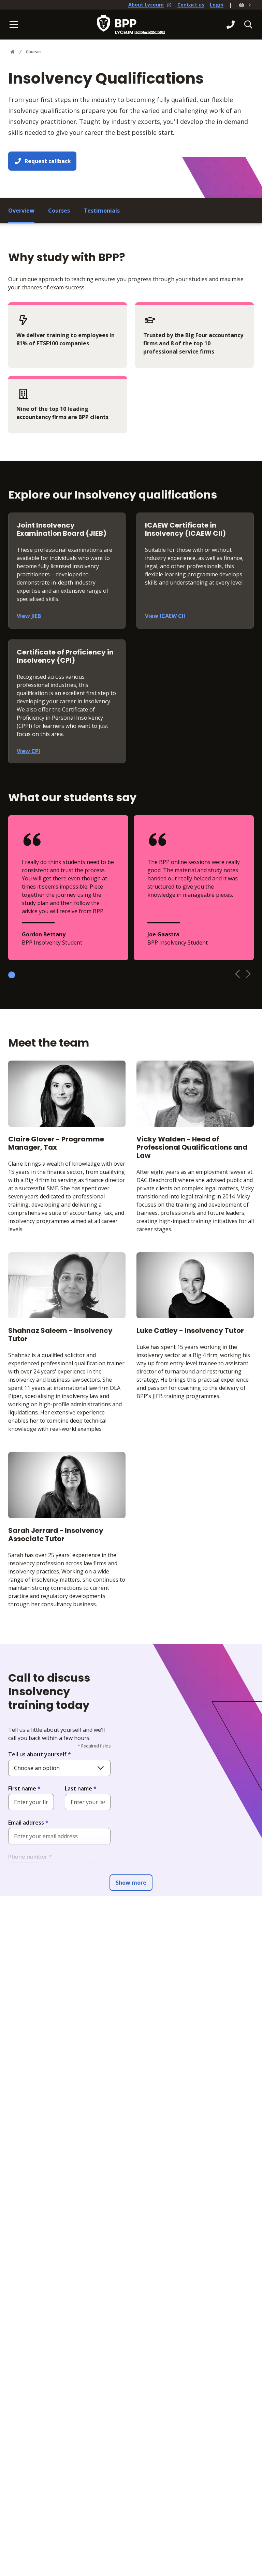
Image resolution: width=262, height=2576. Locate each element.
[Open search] (248, 25)
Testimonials (102, 211)
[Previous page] (237, 974)
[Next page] (248, 974)
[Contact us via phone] (231, 25)
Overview (21, 211)
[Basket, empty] (246, 5)
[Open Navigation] (14, 25)
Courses (34, 52)
